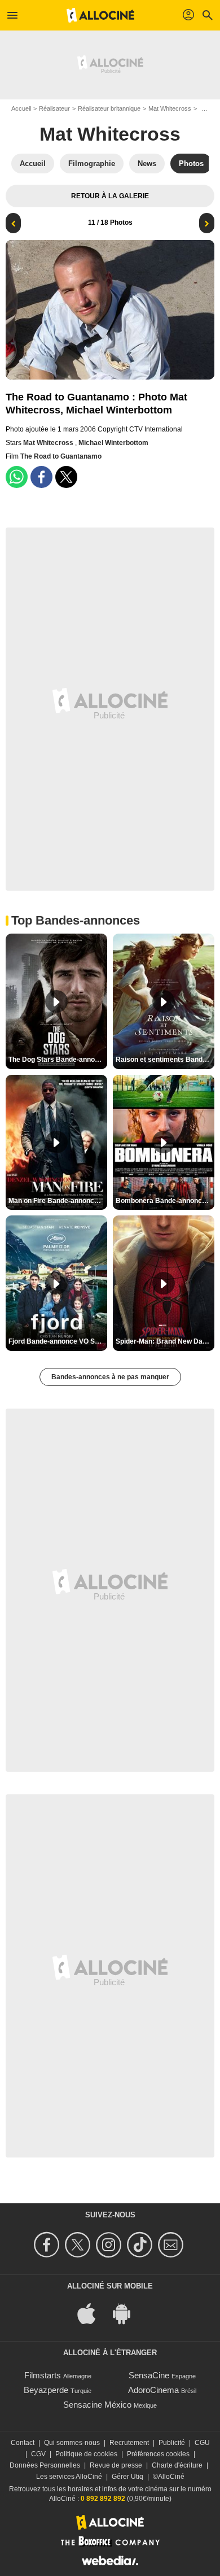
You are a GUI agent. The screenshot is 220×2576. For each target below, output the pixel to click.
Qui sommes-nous (72, 2443)
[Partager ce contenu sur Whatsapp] (17, 477)
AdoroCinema (153, 2390)
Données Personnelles (45, 2465)
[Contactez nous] (172, 2245)
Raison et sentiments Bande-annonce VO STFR (165, 1060)
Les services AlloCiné (69, 2477)
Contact (23, 2443)
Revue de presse (116, 2465)
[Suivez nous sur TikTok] (141, 2245)
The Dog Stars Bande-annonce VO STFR (58, 1060)
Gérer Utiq (127, 2477)
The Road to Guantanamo (61, 456)
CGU (202, 2443)
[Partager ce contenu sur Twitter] (66, 477)
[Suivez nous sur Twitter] (79, 2245)
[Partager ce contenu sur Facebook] (41, 477)
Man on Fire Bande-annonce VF (58, 1201)
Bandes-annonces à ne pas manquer (110, 1377)
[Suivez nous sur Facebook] (48, 2245)
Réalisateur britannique (109, 108)
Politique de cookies (86, 2454)
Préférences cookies (158, 2454)
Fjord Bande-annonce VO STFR (58, 1341)
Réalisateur (54, 108)
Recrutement (129, 2443)
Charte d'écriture (177, 2465)
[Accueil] (100, 15)
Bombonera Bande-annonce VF (165, 1201)
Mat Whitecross (170, 108)
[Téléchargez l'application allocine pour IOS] (93, 2313)
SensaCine (149, 2375)
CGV (38, 2454)
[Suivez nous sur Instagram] (110, 2245)
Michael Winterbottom (113, 443)
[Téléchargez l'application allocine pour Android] (127, 2313)
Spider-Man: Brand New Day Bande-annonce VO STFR (165, 1341)
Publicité (172, 2443)
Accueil (21, 108)
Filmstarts (43, 2375)
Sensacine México (97, 2405)
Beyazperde (46, 2390)
